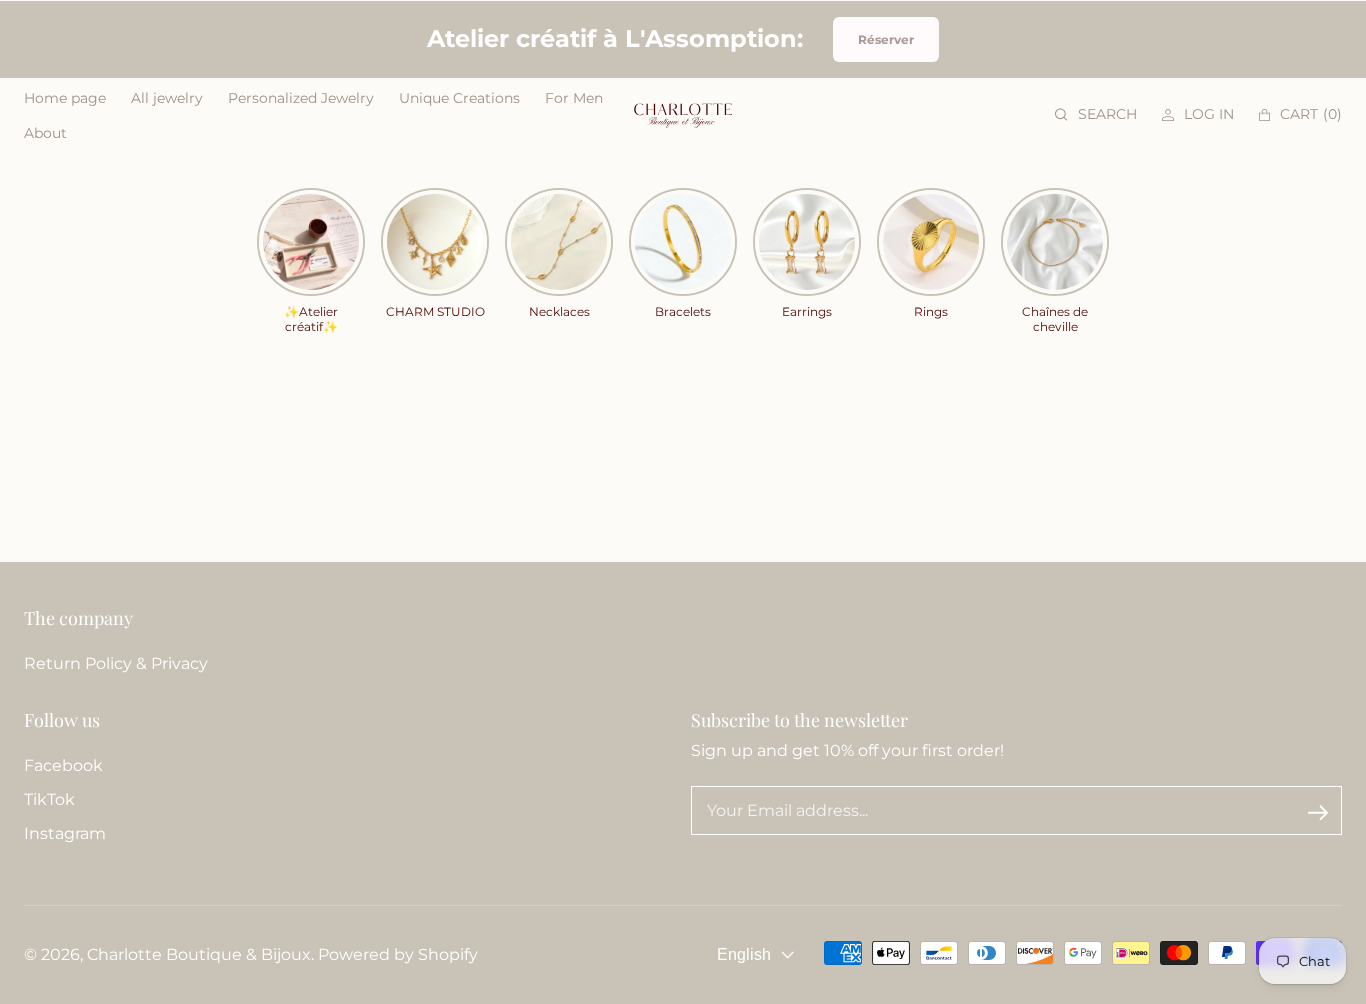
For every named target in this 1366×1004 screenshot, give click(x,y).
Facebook (63, 765)
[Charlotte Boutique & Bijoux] (683, 114)
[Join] (1318, 812)
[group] (311, 261)
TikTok (49, 799)
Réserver (886, 39)
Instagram (65, 833)
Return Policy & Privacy (116, 663)
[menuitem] (65, 98)
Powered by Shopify (398, 954)
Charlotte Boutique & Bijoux (199, 954)
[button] (1096, 114)
